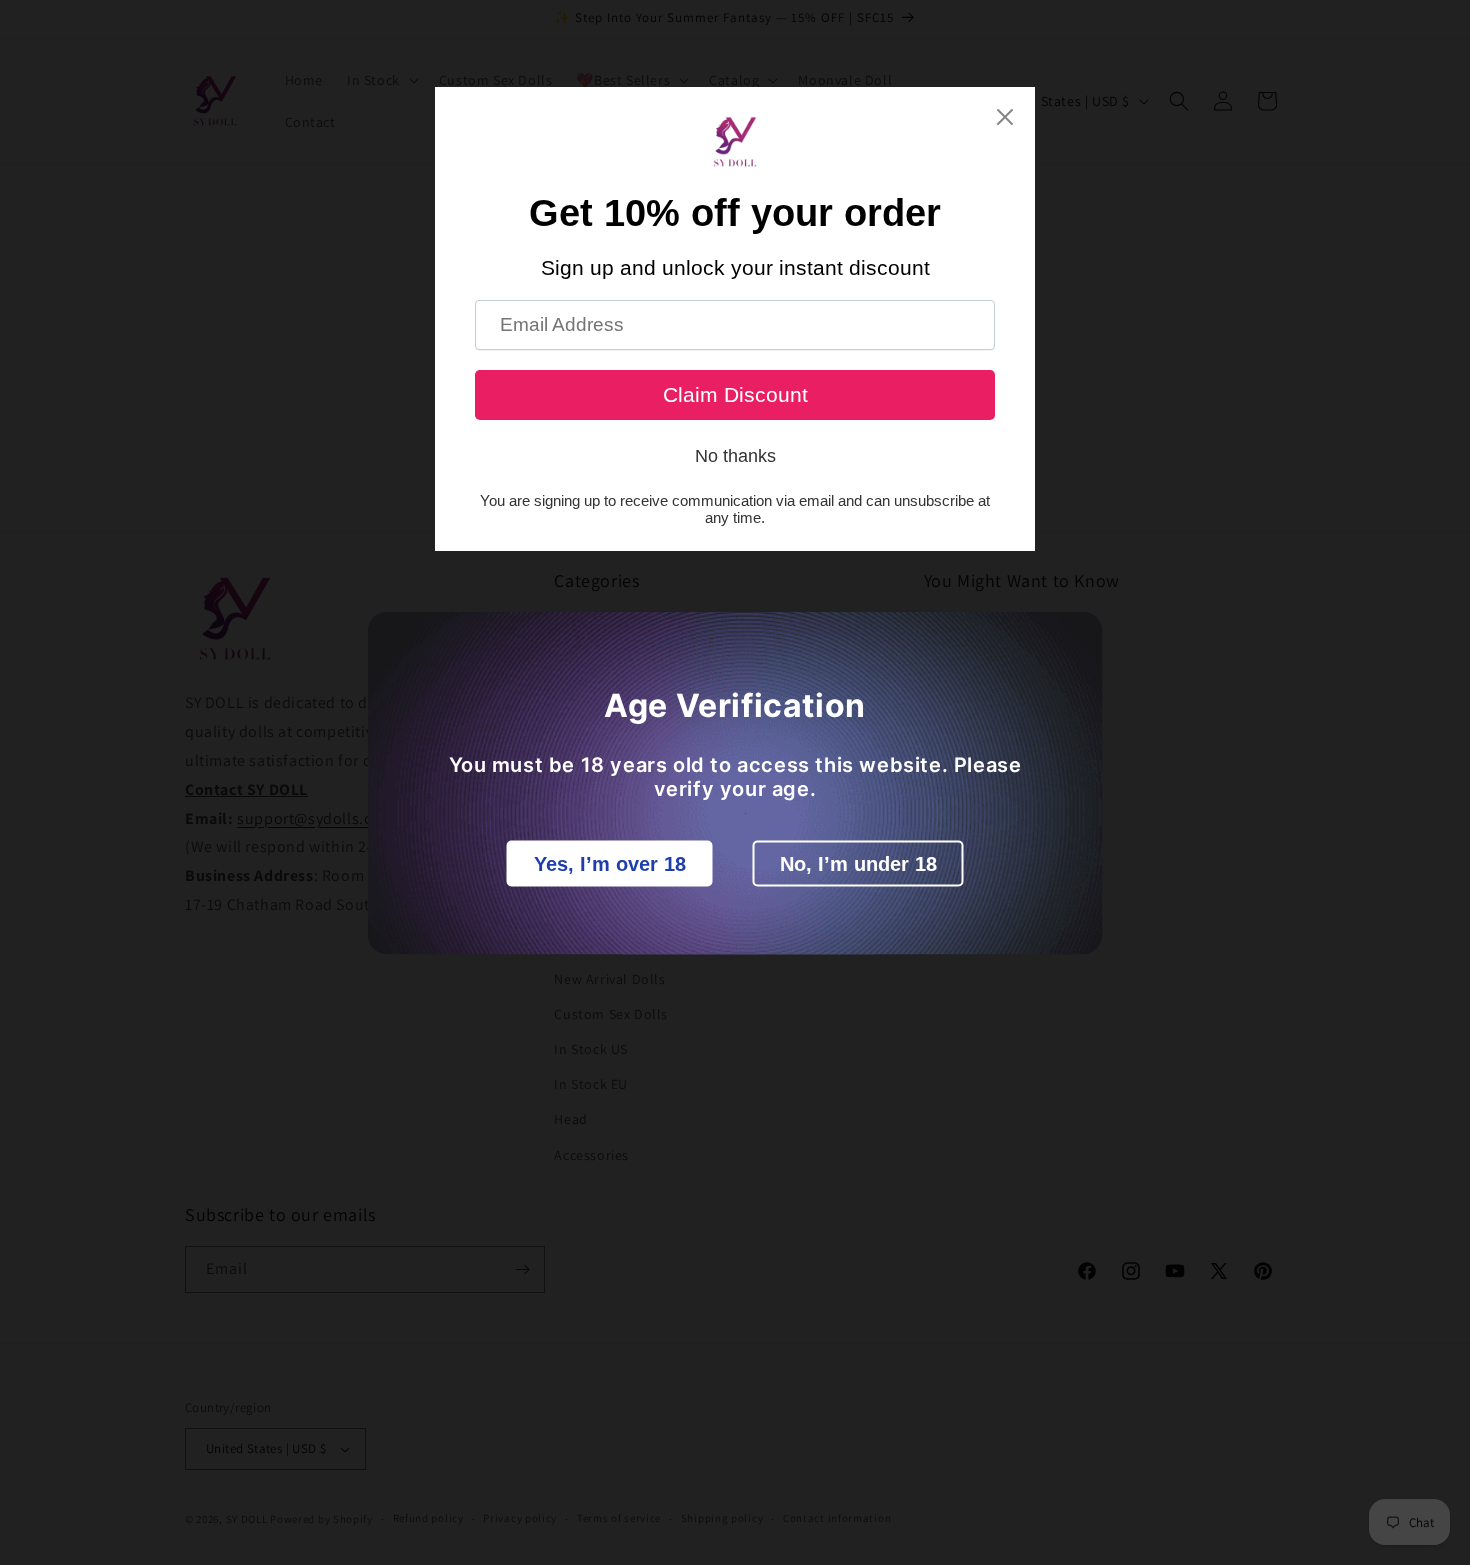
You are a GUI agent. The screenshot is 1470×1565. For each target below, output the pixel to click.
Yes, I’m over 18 (610, 863)
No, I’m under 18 (858, 863)
